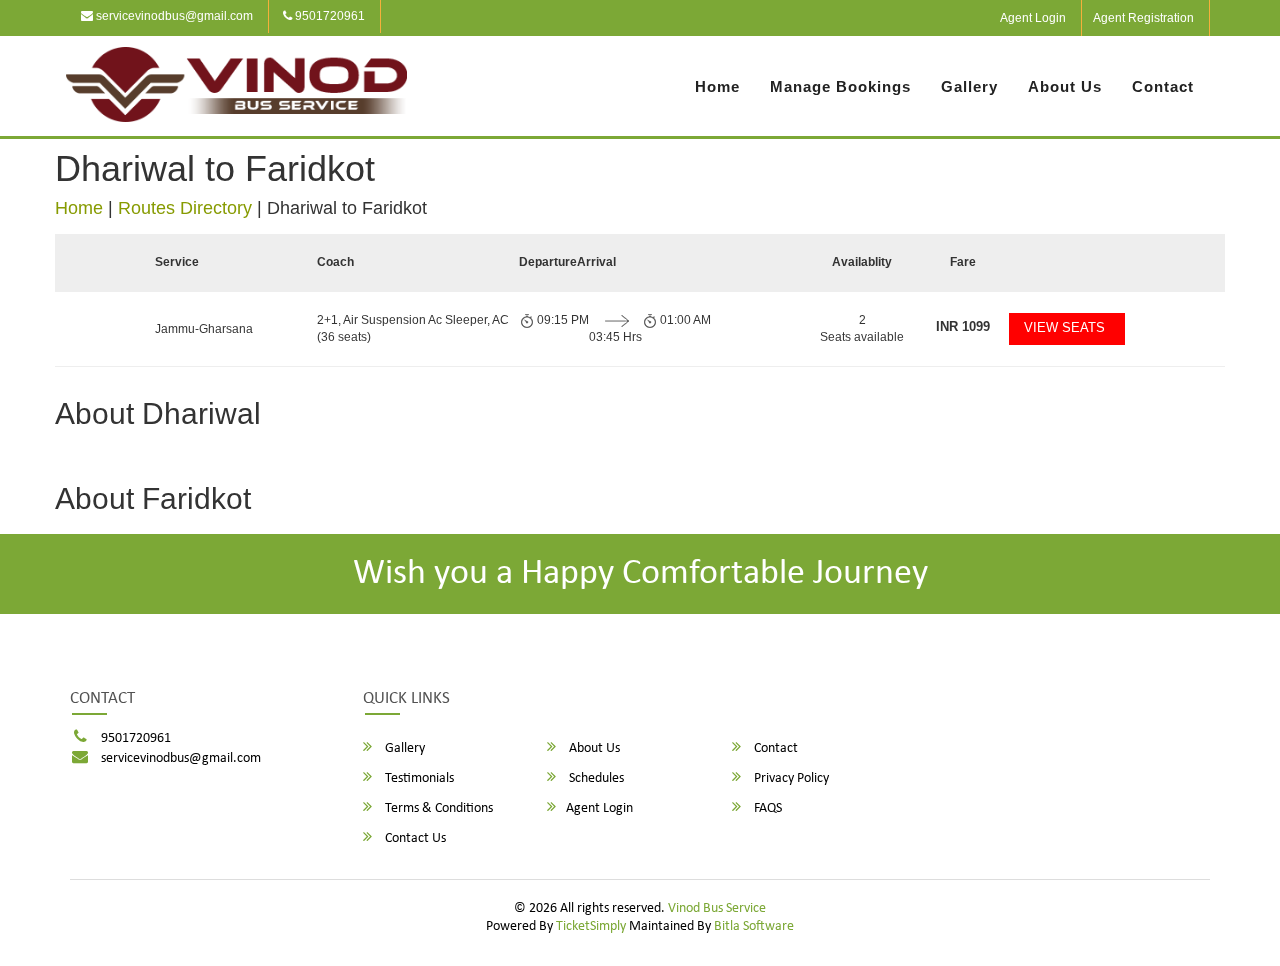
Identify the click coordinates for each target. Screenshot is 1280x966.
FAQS (766, 808)
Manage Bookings (840, 86)
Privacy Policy (790, 778)
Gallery (969, 86)
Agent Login (1033, 18)
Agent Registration (1143, 18)
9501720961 (328, 16)
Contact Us (414, 838)
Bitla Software (754, 926)
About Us (1065, 86)
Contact (1163, 86)
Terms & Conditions (437, 808)
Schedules (595, 778)
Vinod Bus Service (717, 908)
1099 (963, 326)
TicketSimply (591, 926)
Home (717, 86)
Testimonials (418, 778)
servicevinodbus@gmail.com (173, 16)
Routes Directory (185, 208)
